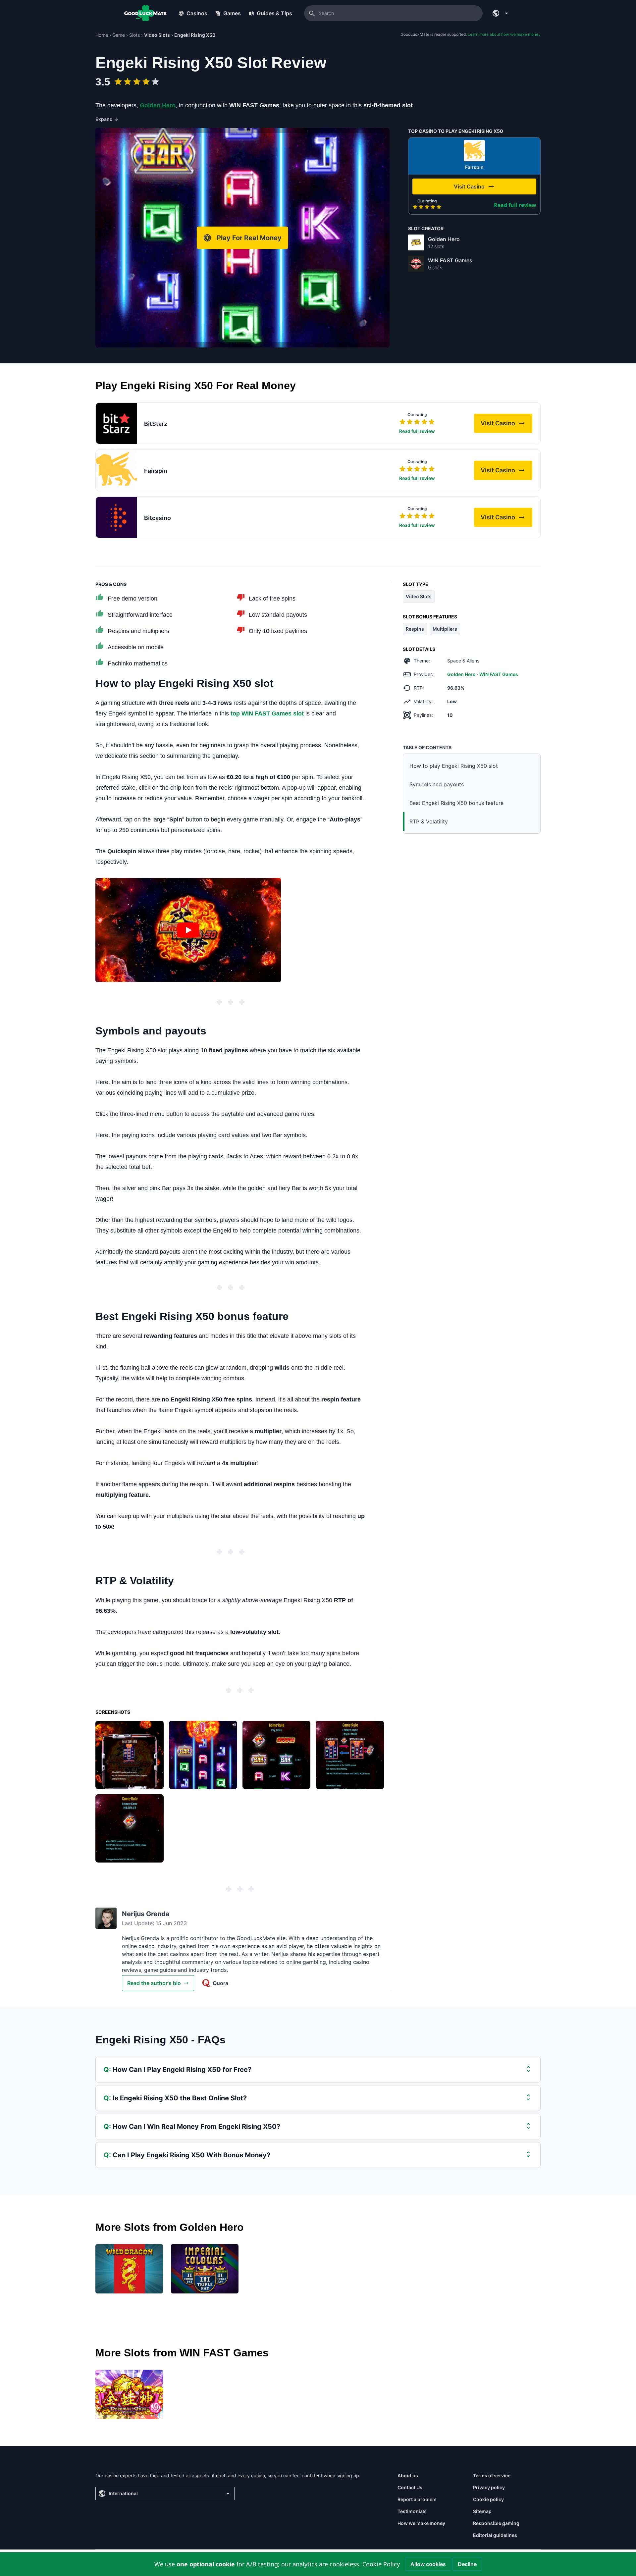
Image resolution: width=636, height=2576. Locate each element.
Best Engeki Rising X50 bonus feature (456, 803)
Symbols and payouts (437, 784)
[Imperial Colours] (205, 2269)
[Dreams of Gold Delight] (129, 2394)
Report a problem (417, 2499)
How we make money (421, 2523)
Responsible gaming (496, 2523)
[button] (188, 930)
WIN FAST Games (450, 260)
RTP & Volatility (429, 821)
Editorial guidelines (495, 2535)
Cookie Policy (381, 2564)
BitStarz (156, 424)
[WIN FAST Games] (416, 264)
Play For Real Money (249, 238)
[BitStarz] (116, 423)
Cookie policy (488, 2499)
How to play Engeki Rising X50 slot (454, 766)
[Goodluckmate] (145, 13)
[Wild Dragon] (129, 2269)
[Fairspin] (474, 151)
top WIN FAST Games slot (267, 713)
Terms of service (492, 2475)
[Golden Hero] (416, 242)
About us (408, 2475)
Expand (107, 119)
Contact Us (410, 2487)
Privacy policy (489, 2487)
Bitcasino (158, 518)
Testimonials (412, 2511)
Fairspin (474, 167)
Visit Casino (506, 425)
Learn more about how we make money (504, 34)
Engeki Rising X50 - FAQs (160, 2040)
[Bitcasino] (116, 517)
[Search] (312, 13)
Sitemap (482, 2511)
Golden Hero (444, 239)
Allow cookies (428, 2564)
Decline (467, 2564)
